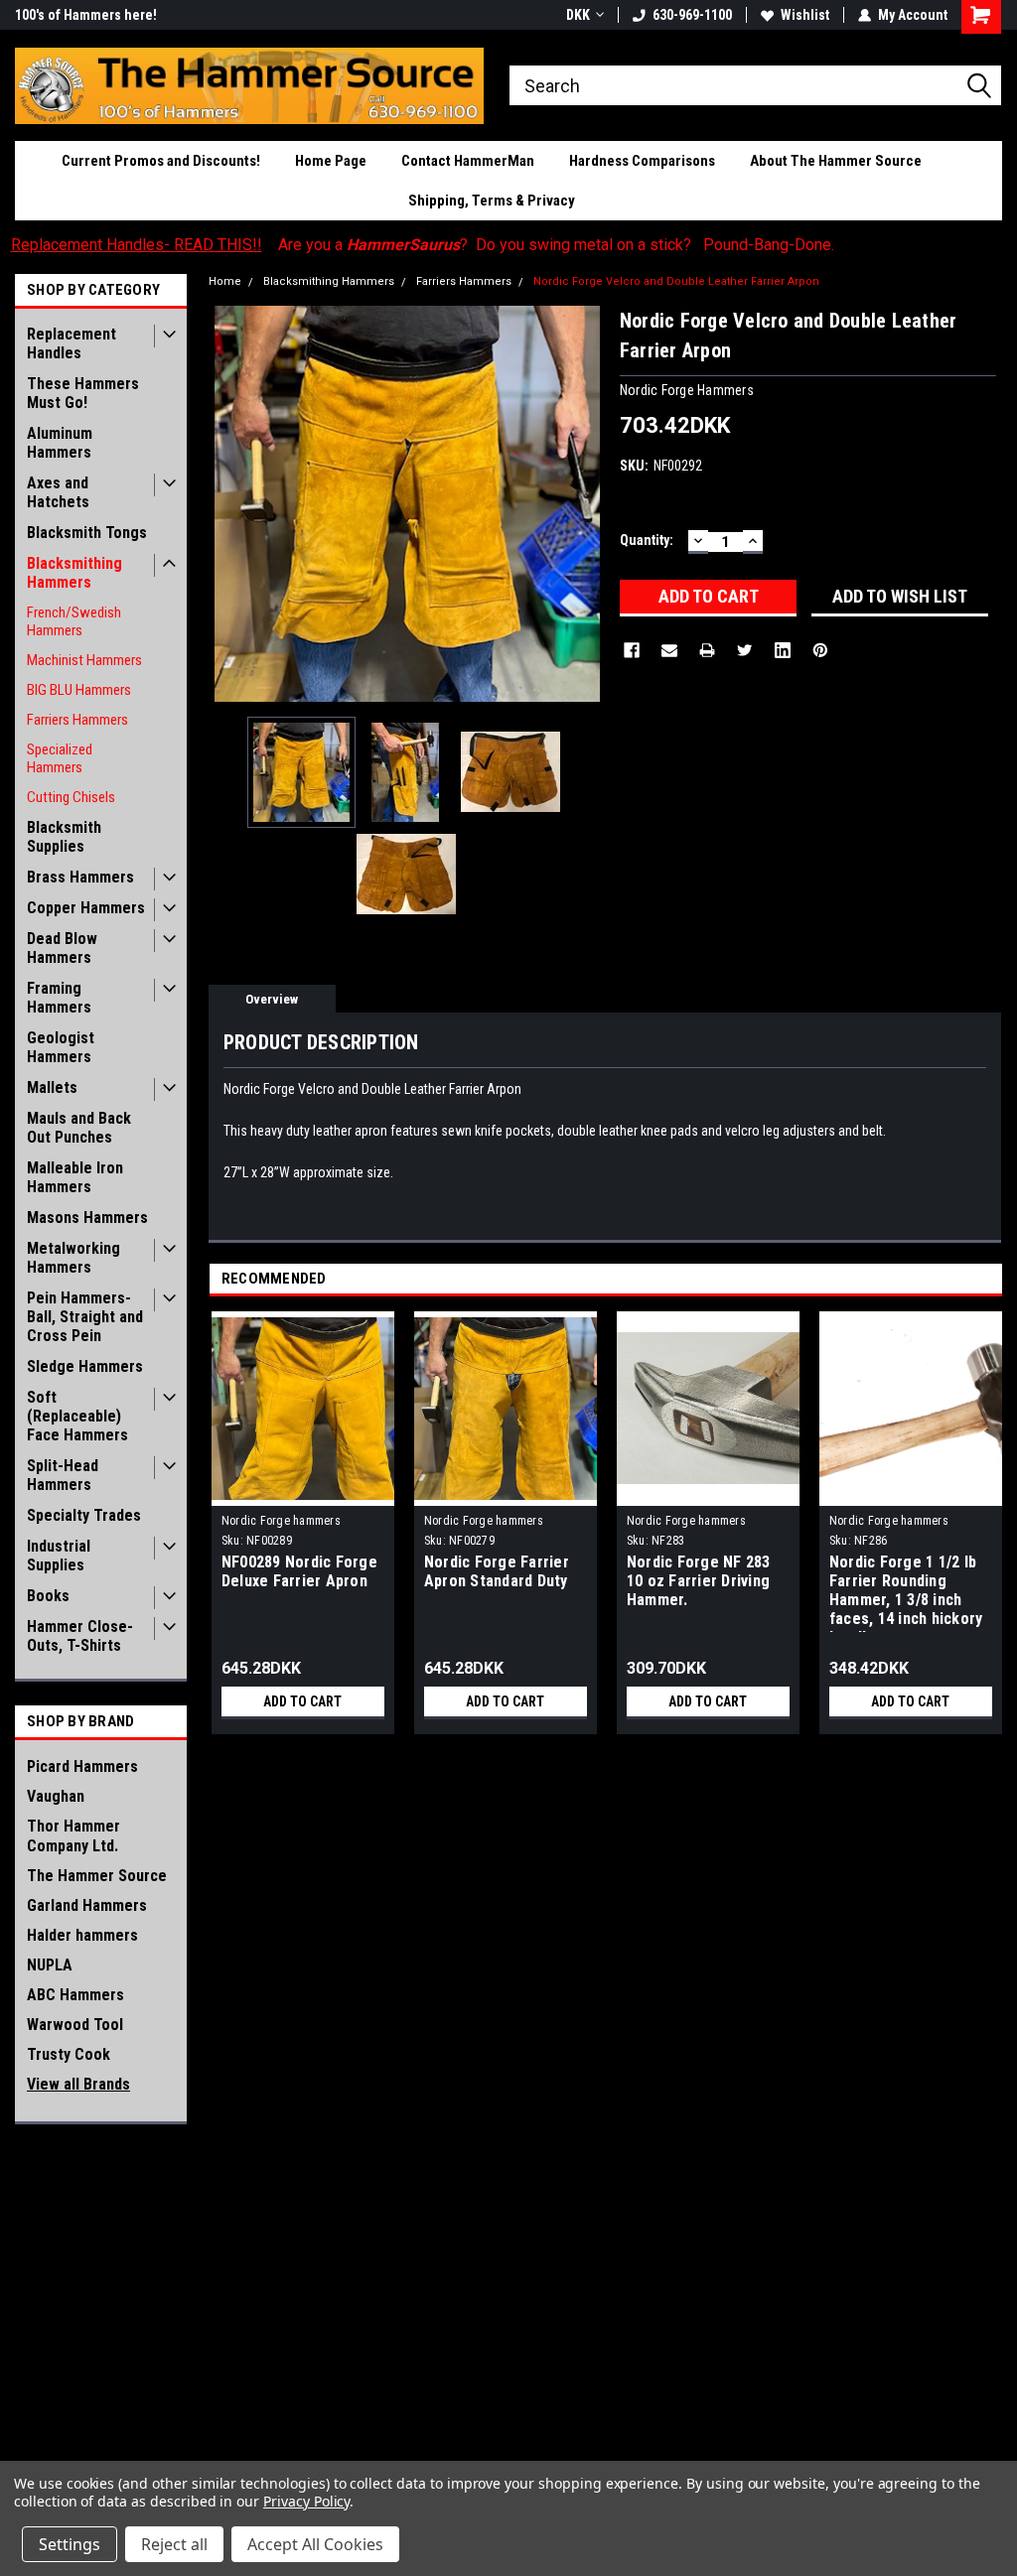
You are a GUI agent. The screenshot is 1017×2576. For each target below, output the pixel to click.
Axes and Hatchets (58, 492)
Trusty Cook (69, 2054)
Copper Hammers (86, 908)
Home (225, 281)
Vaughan (56, 1796)
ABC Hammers (75, 1995)
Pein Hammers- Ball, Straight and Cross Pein (85, 1317)
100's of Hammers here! (86, 15)
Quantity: (647, 540)
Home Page (331, 161)
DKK (578, 15)
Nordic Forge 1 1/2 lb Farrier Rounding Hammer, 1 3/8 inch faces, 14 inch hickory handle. (906, 1592)
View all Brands (78, 2084)
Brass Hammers (80, 877)
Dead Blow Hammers (62, 948)
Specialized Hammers (60, 758)
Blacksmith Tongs (87, 533)
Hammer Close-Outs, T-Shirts (80, 1636)
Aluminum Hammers (60, 443)
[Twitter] (745, 650)
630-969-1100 (692, 15)
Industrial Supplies (59, 1556)
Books (48, 1596)
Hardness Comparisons (642, 161)
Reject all (174, 2544)
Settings (70, 2544)
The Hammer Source (97, 1876)
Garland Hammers (87, 1905)
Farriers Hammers (77, 720)
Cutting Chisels (71, 797)
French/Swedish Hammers (74, 621)
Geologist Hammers (61, 1047)
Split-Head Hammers (63, 1475)
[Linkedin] (783, 650)
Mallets (52, 1087)
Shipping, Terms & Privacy (492, 201)
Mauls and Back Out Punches (79, 1128)
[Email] (669, 650)
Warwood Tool (75, 2025)
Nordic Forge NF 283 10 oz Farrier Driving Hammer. (699, 1581)
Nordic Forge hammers (281, 1521)
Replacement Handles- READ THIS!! (137, 245)
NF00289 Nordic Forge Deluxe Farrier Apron (299, 1571)
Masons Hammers (87, 1218)
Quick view (708, 1491)
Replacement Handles (72, 343)
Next (585, 504)
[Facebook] (632, 650)
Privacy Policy (306, 2501)
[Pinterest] (820, 650)
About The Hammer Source (836, 161)
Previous (228, 504)
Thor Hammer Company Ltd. (73, 1836)
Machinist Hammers (84, 660)
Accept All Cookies (315, 2544)
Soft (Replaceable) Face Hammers (77, 1416)
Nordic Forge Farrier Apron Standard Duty (497, 1571)
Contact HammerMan (468, 161)
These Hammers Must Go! (83, 393)
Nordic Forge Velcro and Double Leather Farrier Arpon (676, 281)
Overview (272, 999)
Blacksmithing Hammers (74, 573)
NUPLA (50, 1965)
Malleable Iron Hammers (75, 1177)
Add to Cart (302, 1701)
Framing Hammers (59, 998)
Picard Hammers (82, 1766)
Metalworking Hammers (73, 1258)
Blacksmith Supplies (64, 837)
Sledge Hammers (85, 1366)
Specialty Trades (84, 1515)
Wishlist (805, 15)
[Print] (707, 650)
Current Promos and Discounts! (161, 161)
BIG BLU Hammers (79, 690)
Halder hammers (82, 1935)
